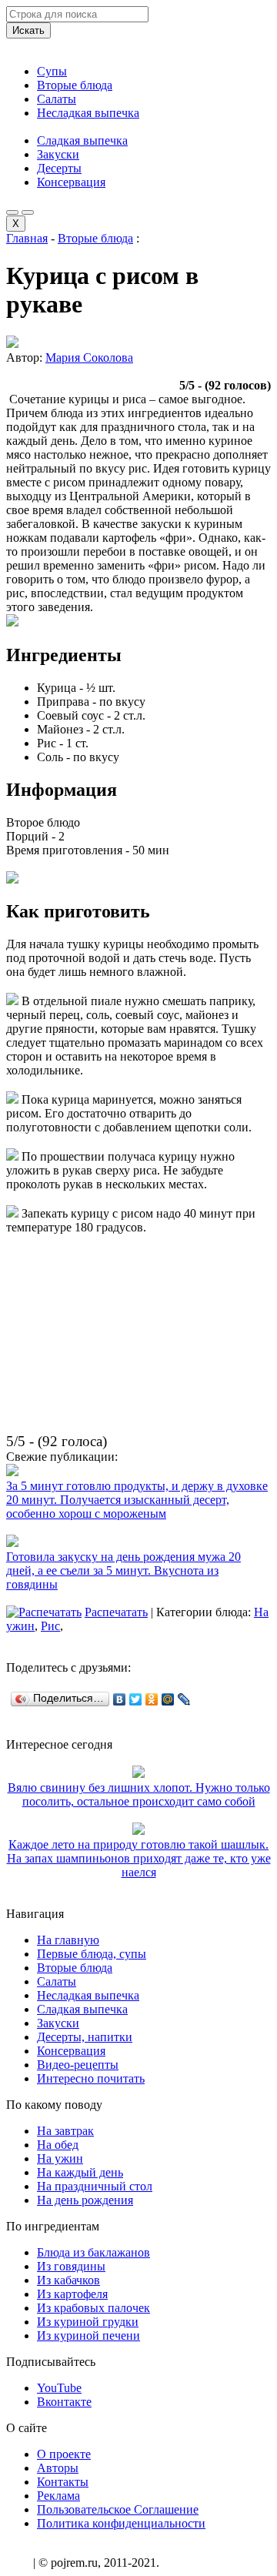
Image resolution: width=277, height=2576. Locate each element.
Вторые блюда (75, 85)
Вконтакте (64, 2402)
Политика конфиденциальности (121, 2523)
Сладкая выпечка (82, 140)
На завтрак (65, 2131)
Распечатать (116, 1612)
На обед (58, 2145)
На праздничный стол (95, 2186)
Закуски (58, 154)
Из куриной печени (88, 2335)
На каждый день (80, 2172)
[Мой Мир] (168, 1699)
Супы (52, 71)
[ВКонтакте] (120, 1699)
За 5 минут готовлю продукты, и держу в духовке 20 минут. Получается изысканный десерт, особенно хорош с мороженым (137, 1500)
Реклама (58, 2496)
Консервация (71, 182)
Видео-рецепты (78, 2065)
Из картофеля (72, 2294)
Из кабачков (68, 2280)
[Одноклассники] (152, 1699)
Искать (28, 30)
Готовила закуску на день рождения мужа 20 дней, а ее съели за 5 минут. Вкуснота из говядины (123, 1570)
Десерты (59, 168)
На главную (68, 1940)
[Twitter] (136, 1699)
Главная (27, 238)
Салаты (57, 99)
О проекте (64, 2454)
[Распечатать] (44, 1612)
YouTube (59, 2388)
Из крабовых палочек (93, 2308)
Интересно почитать (91, 2078)
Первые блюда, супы (92, 1954)
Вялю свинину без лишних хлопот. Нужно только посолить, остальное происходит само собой (139, 1794)
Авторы (58, 2468)
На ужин (60, 2158)
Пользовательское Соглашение (118, 2509)
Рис (50, 1626)
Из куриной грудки (88, 2322)
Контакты (63, 2482)
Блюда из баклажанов (93, 2252)
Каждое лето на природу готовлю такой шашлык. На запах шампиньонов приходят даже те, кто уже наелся (139, 1858)
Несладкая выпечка (88, 113)
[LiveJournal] (184, 1699)
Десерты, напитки (85, 2037)
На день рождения (85, 2200)
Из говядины (71, 2266)
